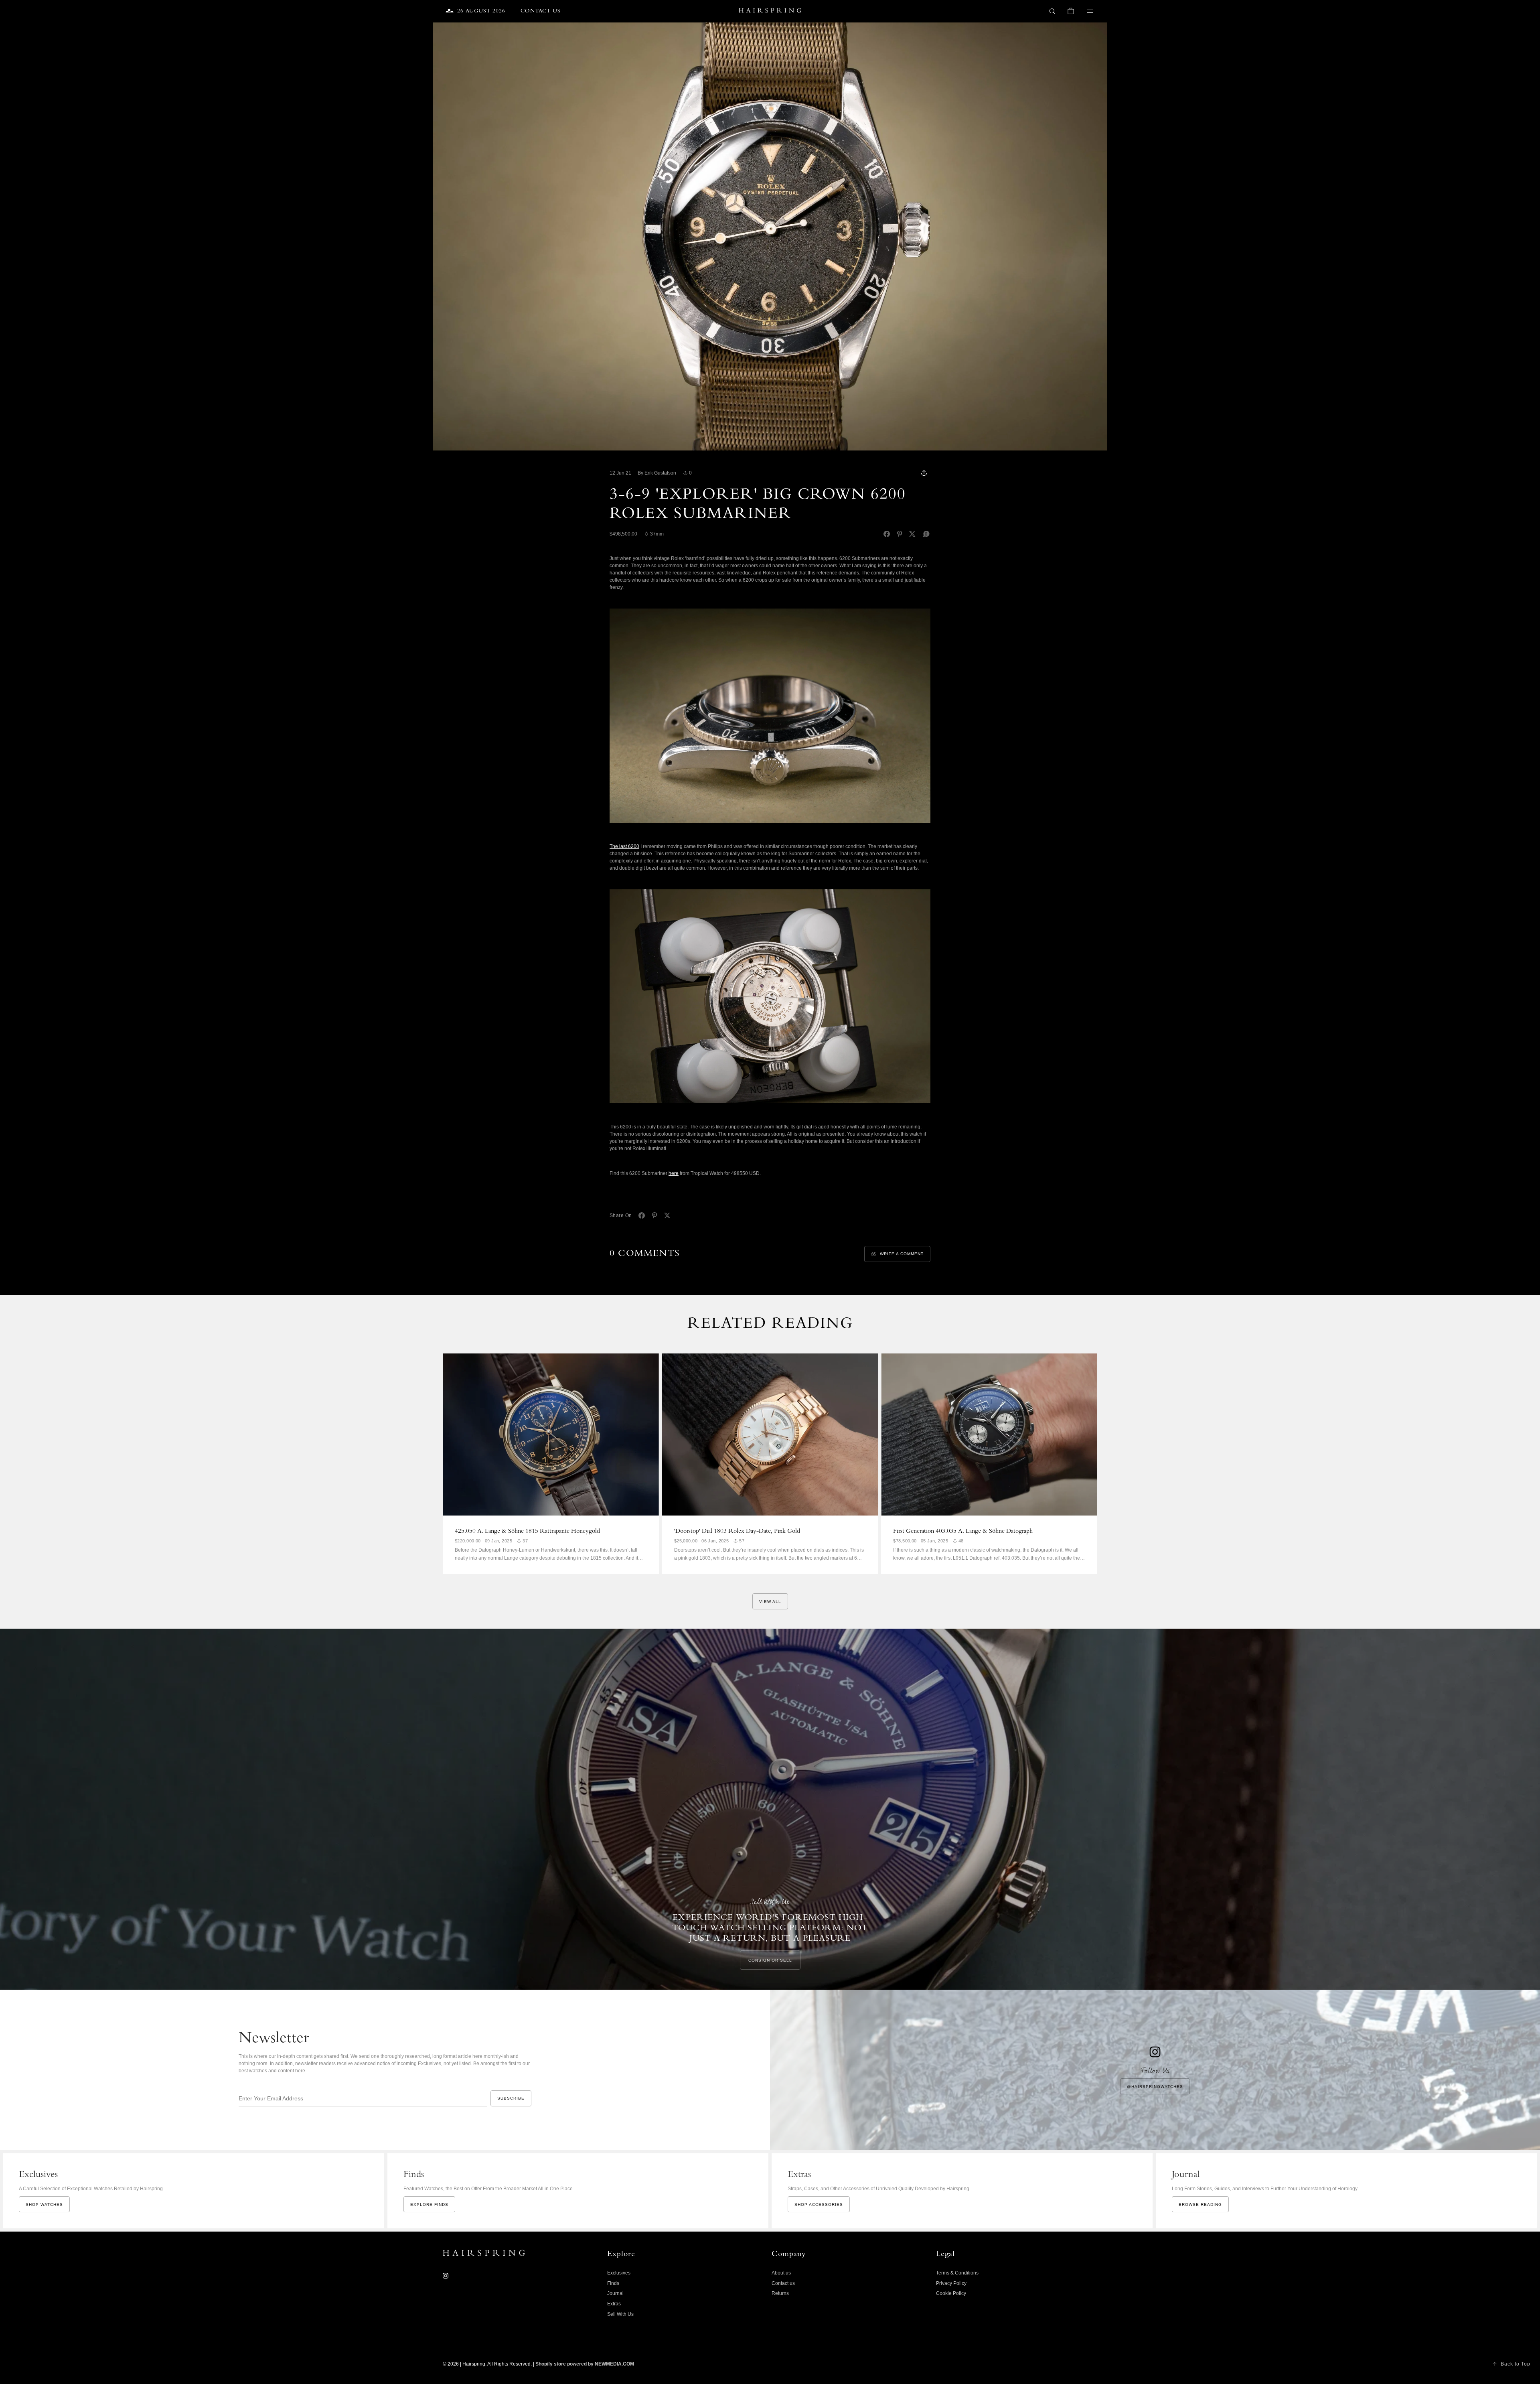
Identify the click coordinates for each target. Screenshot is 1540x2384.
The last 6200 (624, 846)
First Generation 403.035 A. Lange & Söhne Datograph (963, 1532)
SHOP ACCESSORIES (819, 2204)
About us (781, 2273)
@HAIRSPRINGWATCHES (1155, 2087)
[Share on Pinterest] (900, 534)
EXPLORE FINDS (429, 2204)
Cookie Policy (951, 2293)
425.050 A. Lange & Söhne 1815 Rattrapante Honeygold (527, 1532)
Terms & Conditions (957, 2273)
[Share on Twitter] (912, 534)
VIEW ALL (770, 1602)
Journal (615, 2293)
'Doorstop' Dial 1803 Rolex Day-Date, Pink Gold (737, 1532)
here (674, 1173)
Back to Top (1516, 2364)
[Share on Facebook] (887, 534)
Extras (614, 2304)
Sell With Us (620, 2314)
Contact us (783, 2283)
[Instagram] (446, 2276)
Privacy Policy (951, 2283)
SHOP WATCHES (44, 2204)
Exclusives (619, 2273)
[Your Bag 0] (1071, 11)
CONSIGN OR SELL (770, 1960)
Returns (780, 2293)
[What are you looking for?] (1052, 11)
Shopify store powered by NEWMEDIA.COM (585, 2364)
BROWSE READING (1200, 2204)
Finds (613, 2283)
